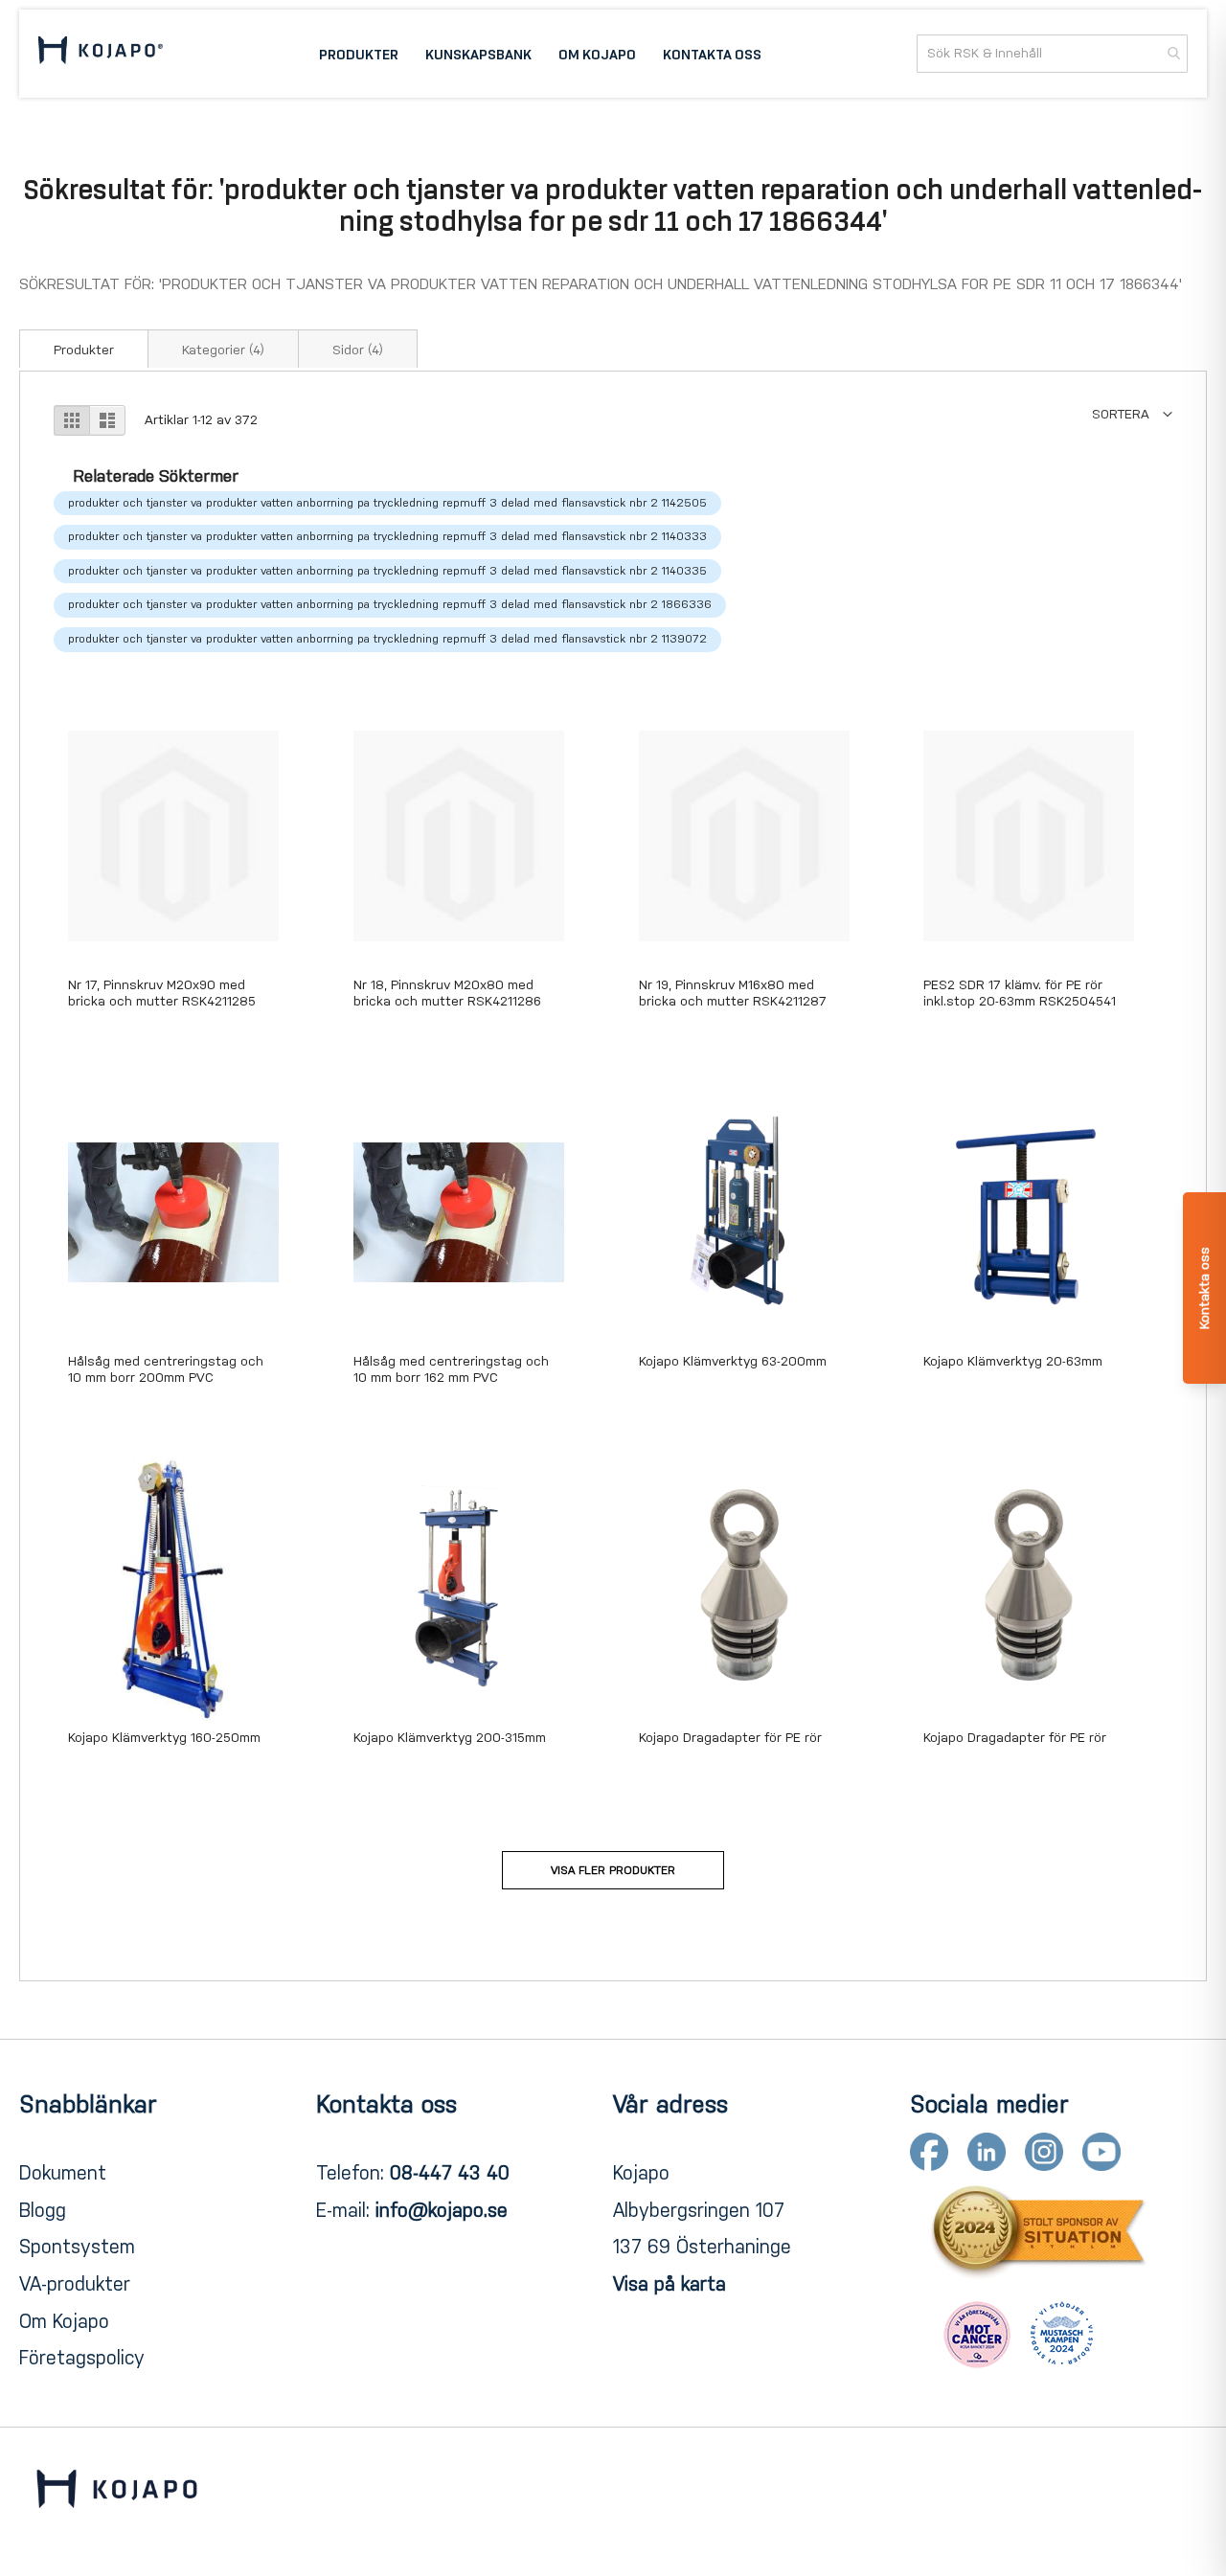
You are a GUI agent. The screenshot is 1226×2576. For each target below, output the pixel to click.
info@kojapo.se (442, 2210)
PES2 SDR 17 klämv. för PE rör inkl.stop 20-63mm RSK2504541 (1020, 993)
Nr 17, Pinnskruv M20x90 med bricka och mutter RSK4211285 (162, 993)
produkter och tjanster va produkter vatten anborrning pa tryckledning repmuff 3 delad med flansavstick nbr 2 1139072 (387, 639)
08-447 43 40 (450, 2173)
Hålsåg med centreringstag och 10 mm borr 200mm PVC (166, 1369)
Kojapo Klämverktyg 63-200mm (733, 1361)
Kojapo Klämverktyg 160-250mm (164, 1738)
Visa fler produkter (613, 1870)
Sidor (358, 350)
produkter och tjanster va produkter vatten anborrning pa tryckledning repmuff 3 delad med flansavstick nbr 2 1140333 (387, 536)
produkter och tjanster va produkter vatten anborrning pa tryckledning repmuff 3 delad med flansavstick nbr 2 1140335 (387, 571)
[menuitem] (359, 54)
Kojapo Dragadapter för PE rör (730, 1738)
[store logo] (101, 53)
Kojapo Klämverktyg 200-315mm (450, 1738)
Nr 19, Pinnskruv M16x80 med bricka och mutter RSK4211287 (733, 993)
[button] (1132, 414)
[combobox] (1052, 54)
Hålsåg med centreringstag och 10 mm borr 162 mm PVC (451, 1369)
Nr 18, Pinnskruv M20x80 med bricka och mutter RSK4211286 (447, 993)
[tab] (84, 349)
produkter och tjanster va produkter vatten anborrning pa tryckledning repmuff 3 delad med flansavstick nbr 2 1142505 (387, 503)
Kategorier (223, 350)
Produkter (84, 350)
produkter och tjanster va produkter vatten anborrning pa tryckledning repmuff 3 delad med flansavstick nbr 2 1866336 (390, 604)
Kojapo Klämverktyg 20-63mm (1013, 1361)
